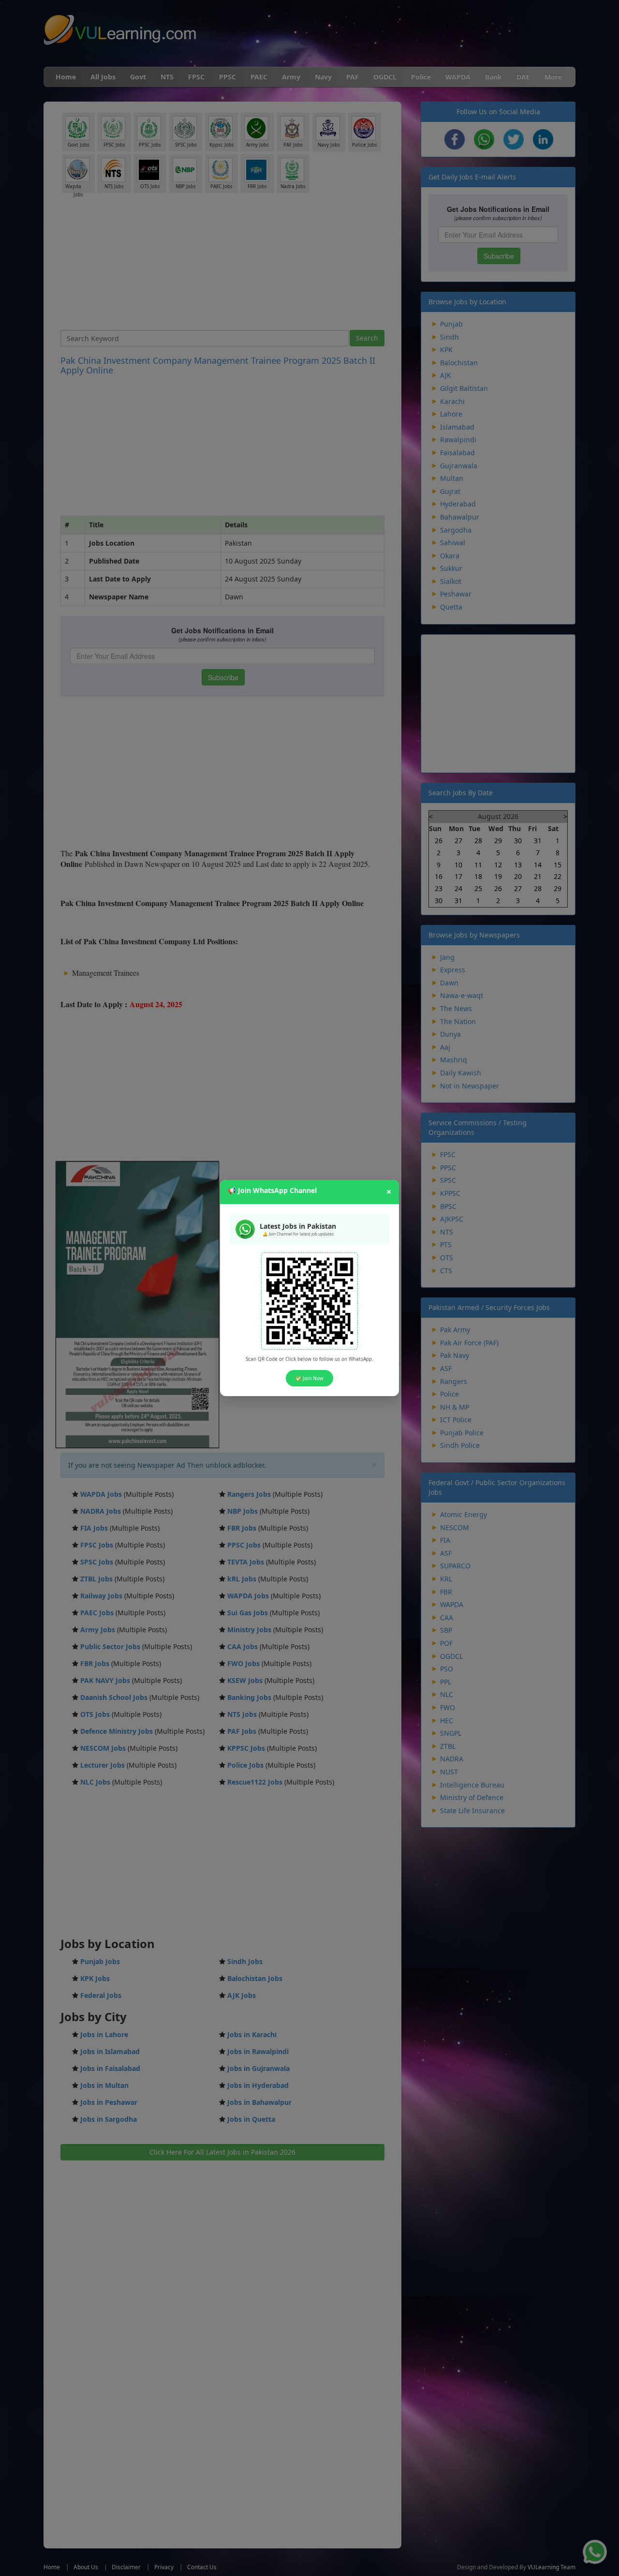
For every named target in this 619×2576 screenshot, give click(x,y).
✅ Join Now (309, 1378)
